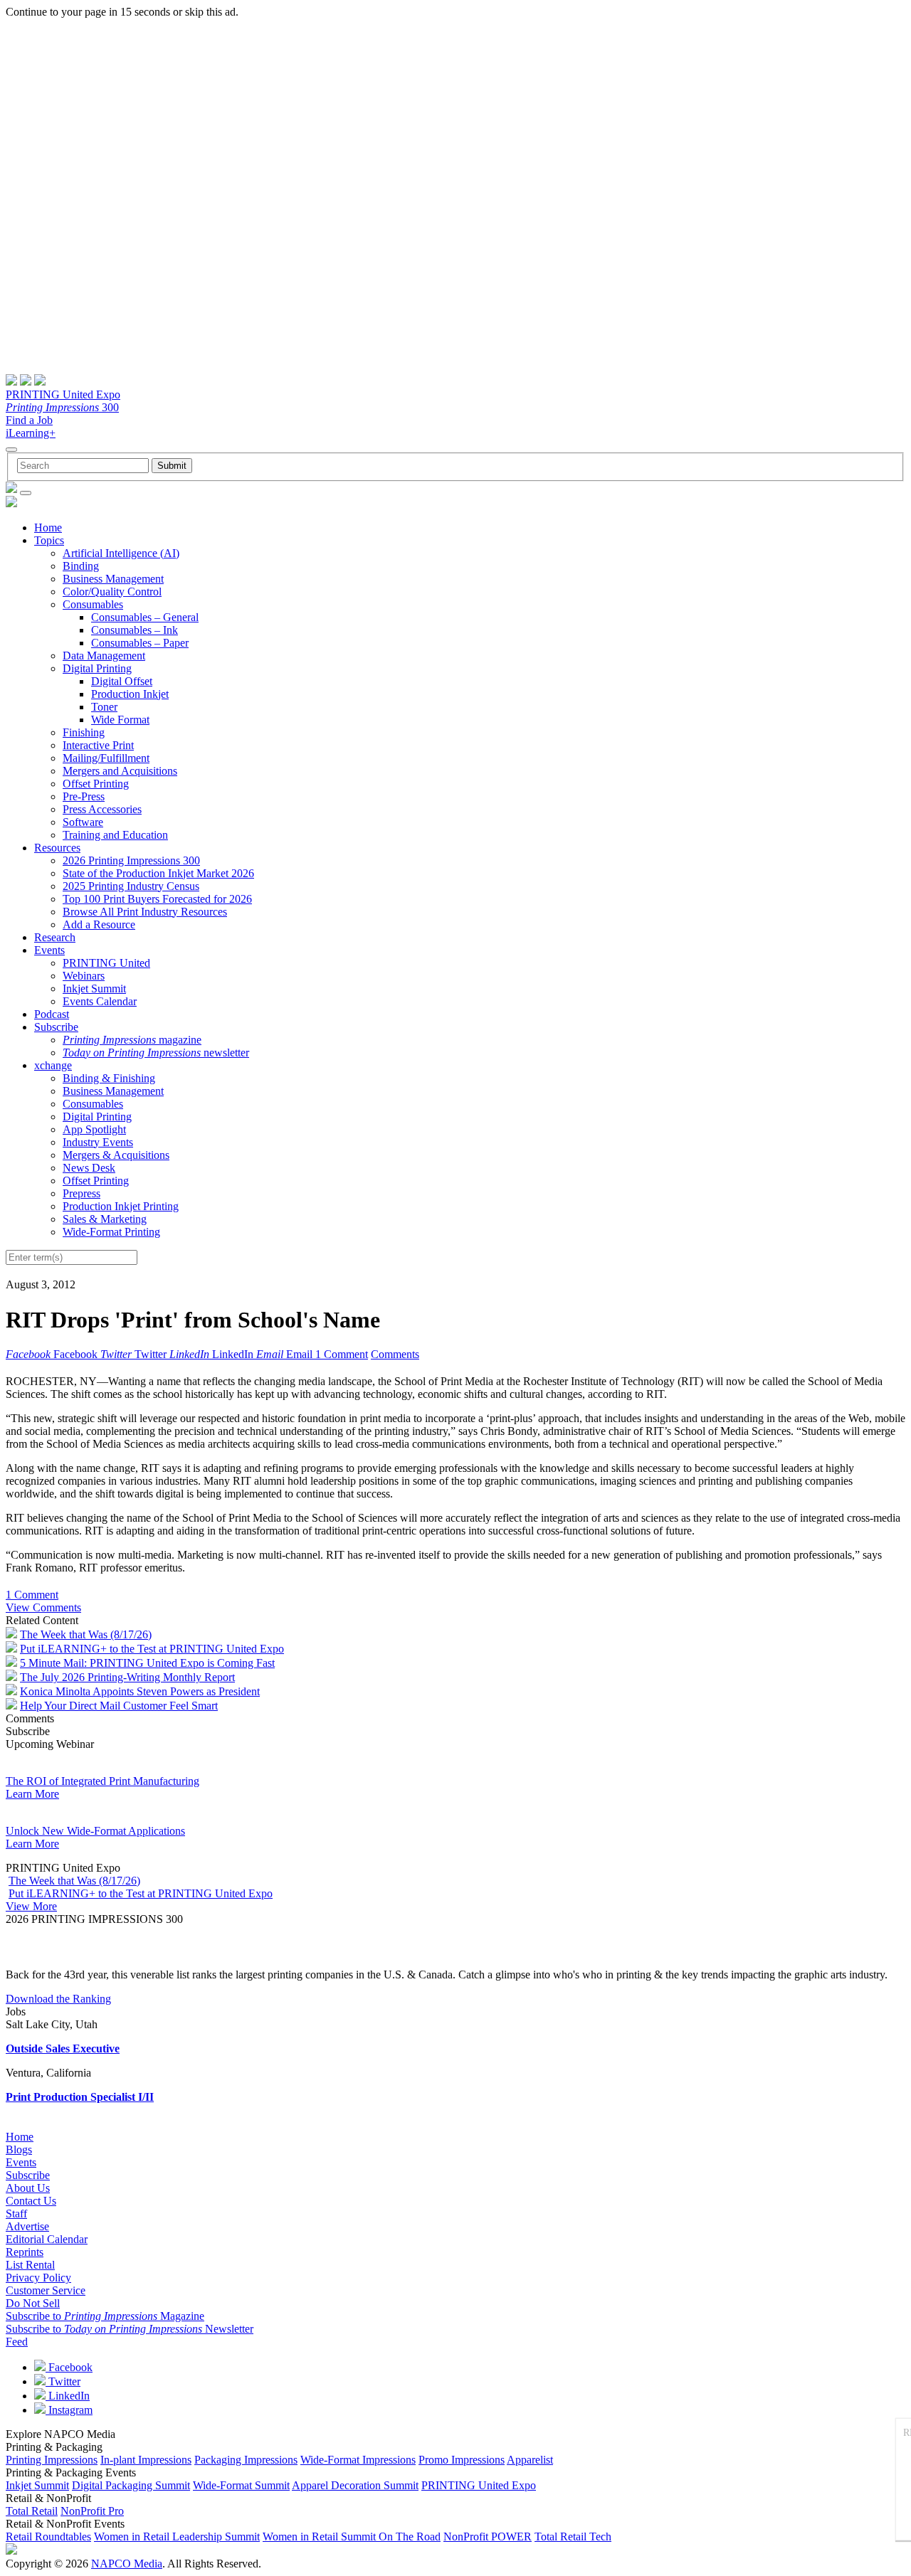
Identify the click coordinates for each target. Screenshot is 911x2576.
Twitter (63, 2381)
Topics (49, 540)
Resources (57, 848)
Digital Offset (122, 681)
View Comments (43, 1607)
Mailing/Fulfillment (106, 758)
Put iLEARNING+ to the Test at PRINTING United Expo (152, 1649)
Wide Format (120, 720)
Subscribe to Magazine (105, 2316)
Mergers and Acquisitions (120, 771)
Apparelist (530, 2460)
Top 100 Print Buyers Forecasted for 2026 (157, 899)
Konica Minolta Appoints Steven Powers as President (140, 1691)
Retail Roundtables (48, 2537)
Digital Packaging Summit (131, 2485)
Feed (17, 2342)
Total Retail (32, 2511)
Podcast (52, 1014)
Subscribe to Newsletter (130, 2329)
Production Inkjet (130, 694)
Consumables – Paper (140, 643)
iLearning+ (31, 433)
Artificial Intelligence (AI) (121, 553)
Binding (81, 566)
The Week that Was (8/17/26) (86, 1634)
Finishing (84, 732)
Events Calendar (100, 1001)
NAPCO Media (127, 2564)
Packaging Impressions (246, 2460)
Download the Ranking (58, 1999)
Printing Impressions (52, 2460)
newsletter (156, 1053)
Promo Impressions (462, 2460)
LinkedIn (68, 2396)
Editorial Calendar (47, 2239)
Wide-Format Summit (241, 2485)
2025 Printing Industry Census (131, 886)
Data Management (104, 656)
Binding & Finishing (109, 1078)
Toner (104, 707)
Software (83, 822)
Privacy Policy (38, 2278)
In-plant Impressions (146, 2460)
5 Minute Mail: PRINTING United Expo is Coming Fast (147, 1663)
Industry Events (98, 1142)
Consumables (93, 604)
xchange (53, 1065)
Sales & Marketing (105, 1219)
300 (62, 407)
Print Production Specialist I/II (80, 2097)
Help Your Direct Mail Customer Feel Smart (119, 1706)
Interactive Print (98, 745)
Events (49, 950)
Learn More (32, 1794)
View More (31, 1906)
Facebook (69, 2367)
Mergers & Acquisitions (116, 1155)
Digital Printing (97, 668)
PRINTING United (106, 963)
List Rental (30, 2265)
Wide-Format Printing (111, 1232)
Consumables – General (145, 617)
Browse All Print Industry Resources (145, 912)
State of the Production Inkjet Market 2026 (158, 873)
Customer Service (46, 2290)
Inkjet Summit (94, 988)
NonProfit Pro (92, 2511)
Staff (16, 2214)
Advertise (27, 2226)
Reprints (25, 2252)
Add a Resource (99, 924)
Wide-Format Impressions (358, 2460)
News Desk (89, 1168)
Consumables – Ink (135, 630)
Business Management (113, 579)
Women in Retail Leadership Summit (177, 2537)
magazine (132, 1040)
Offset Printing (96, 784)
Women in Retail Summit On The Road (352, 2537)
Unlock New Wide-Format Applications (95, 1831)
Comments (395, 1354)
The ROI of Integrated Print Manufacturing (102, 1781)
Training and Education (115, 835)
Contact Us (31, 2201)
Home (48, 528)
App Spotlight (94, 1129)
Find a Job (29, 420)
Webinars (84, 976)
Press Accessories (102, 809)
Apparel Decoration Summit (355, 2485)
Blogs (19, 2150)
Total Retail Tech (573, 2537)
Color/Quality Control (112, 592)
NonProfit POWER (488, 2537)
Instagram (69, 2410)
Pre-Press (84, 796)
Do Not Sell (33, 2303)
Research (55, 937)
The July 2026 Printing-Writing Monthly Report (127, 1677)
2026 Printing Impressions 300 (131, 860)
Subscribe (56, 1027)
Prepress (81, 1193)
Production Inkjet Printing (121, 1206)
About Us (28, 2188)
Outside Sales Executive (63, 2048)
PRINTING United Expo (63, 394)
